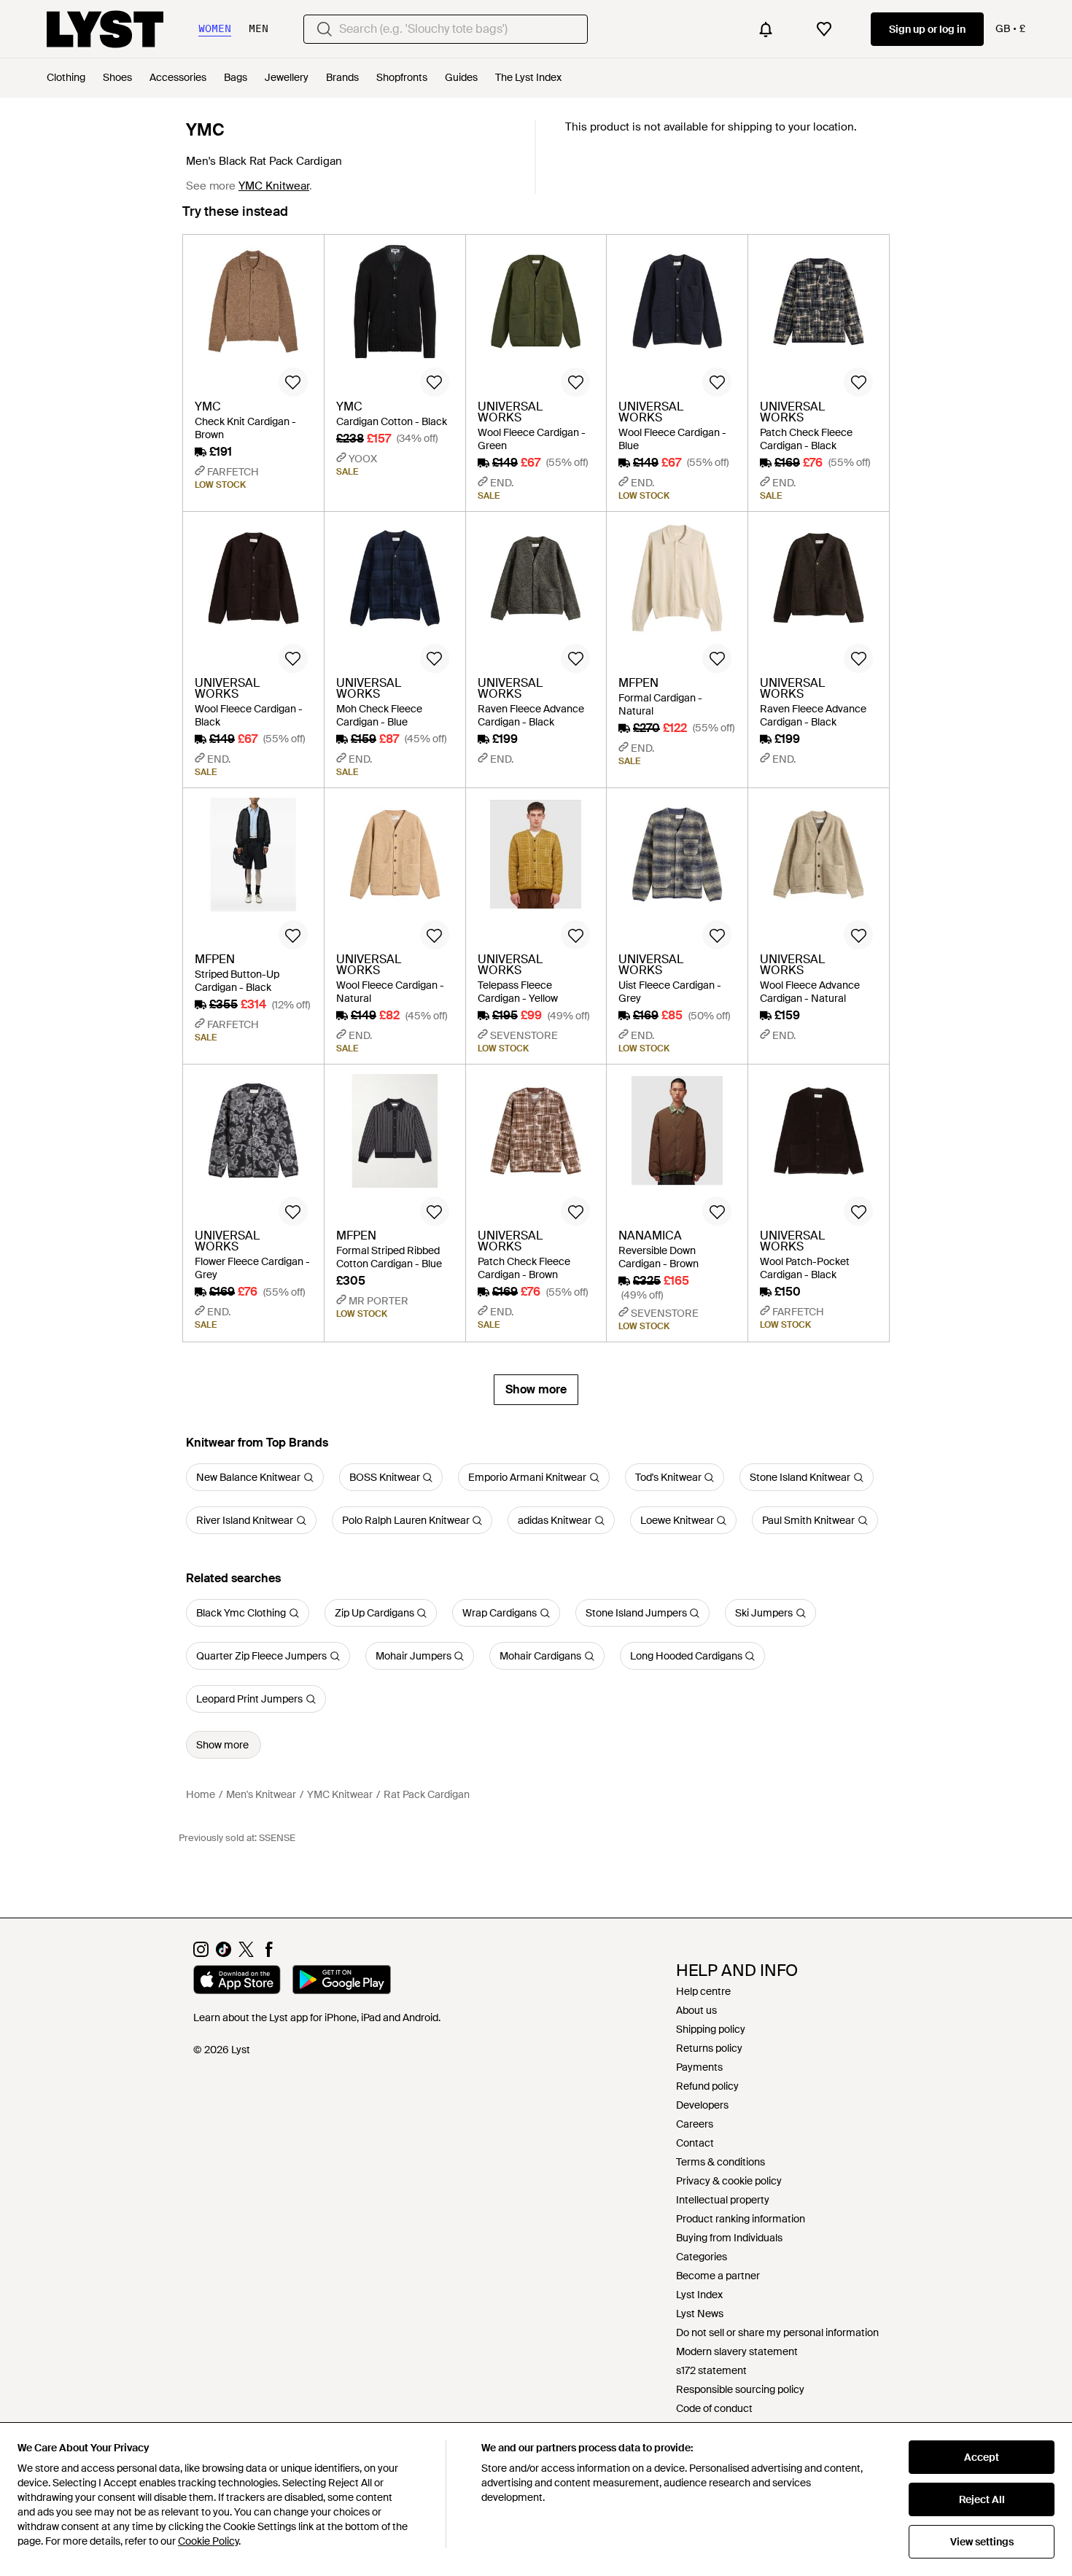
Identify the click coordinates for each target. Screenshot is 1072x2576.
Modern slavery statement (737, 2351)
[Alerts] (766, 29)
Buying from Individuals (729, 2238)
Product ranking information (741, 2219)
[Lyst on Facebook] (269, 1953)
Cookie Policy (208, 2541)
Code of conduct (714, 2408)
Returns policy (709, 2048)
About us (696, 2010)
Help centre (703, 1991)
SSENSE (277, 1838)
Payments (699, 2067)
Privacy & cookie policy (729, 2181)
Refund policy (707, 2086)
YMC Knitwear (274, 186)
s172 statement (711, 2370)
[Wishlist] (824, 29)
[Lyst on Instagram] (201, 1953)
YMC (205, 130)
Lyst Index (699, 2295)
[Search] (325, 29)
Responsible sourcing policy (740, 2389)
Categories (702, 2257)
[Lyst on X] (246, 1953)
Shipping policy (711, 2029)
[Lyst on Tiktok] (224, 1953)
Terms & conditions (721, 2162)
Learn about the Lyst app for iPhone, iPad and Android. (317, 2017)
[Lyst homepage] (105, 29)
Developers (702, 2105)
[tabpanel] (536, 820)
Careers (695, 2124)
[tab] (235, 218)
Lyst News (700, 2314)
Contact (695, 2143)
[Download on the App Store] (237, 1982)
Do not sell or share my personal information (777, 2332)
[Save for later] (293, 382)
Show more (536, 1389)
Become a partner (718, 2276)
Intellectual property (723, 2200)
